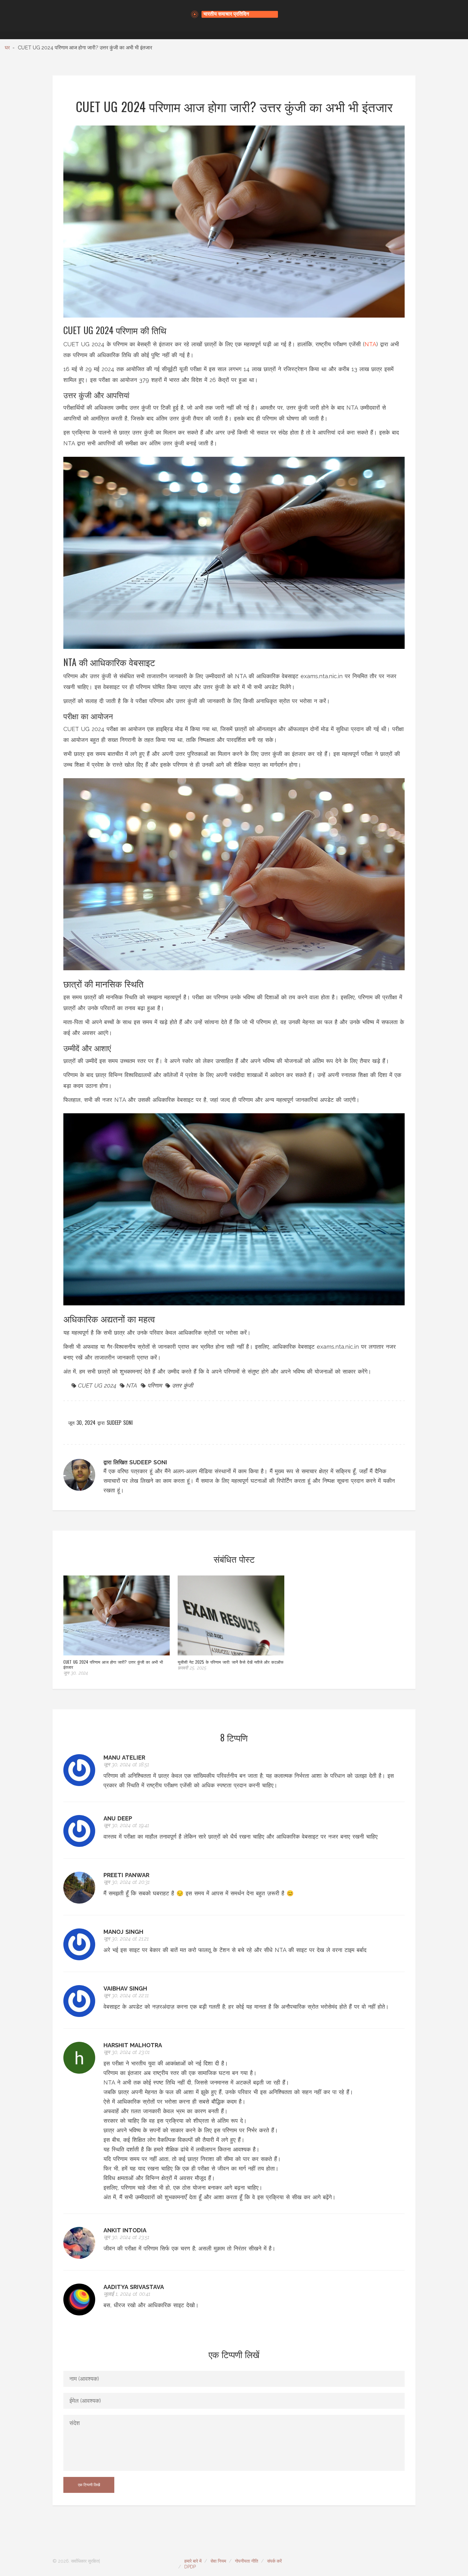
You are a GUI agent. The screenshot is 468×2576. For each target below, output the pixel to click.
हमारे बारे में (193, 2561)
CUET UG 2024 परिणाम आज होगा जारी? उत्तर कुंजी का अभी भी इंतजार (113, 1664)
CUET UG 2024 (97, 1385)
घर (7, 48)
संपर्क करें (274, 2561)
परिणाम (155, 1385)
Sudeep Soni (120, 1423)
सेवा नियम (218, 2561)
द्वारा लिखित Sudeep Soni (135, 1462)
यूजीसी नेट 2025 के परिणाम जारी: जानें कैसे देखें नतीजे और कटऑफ (231, 1662)
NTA (370, 344)
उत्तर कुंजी (182, 1385)
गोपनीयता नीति (247, 2561)
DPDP (190, 2567)
